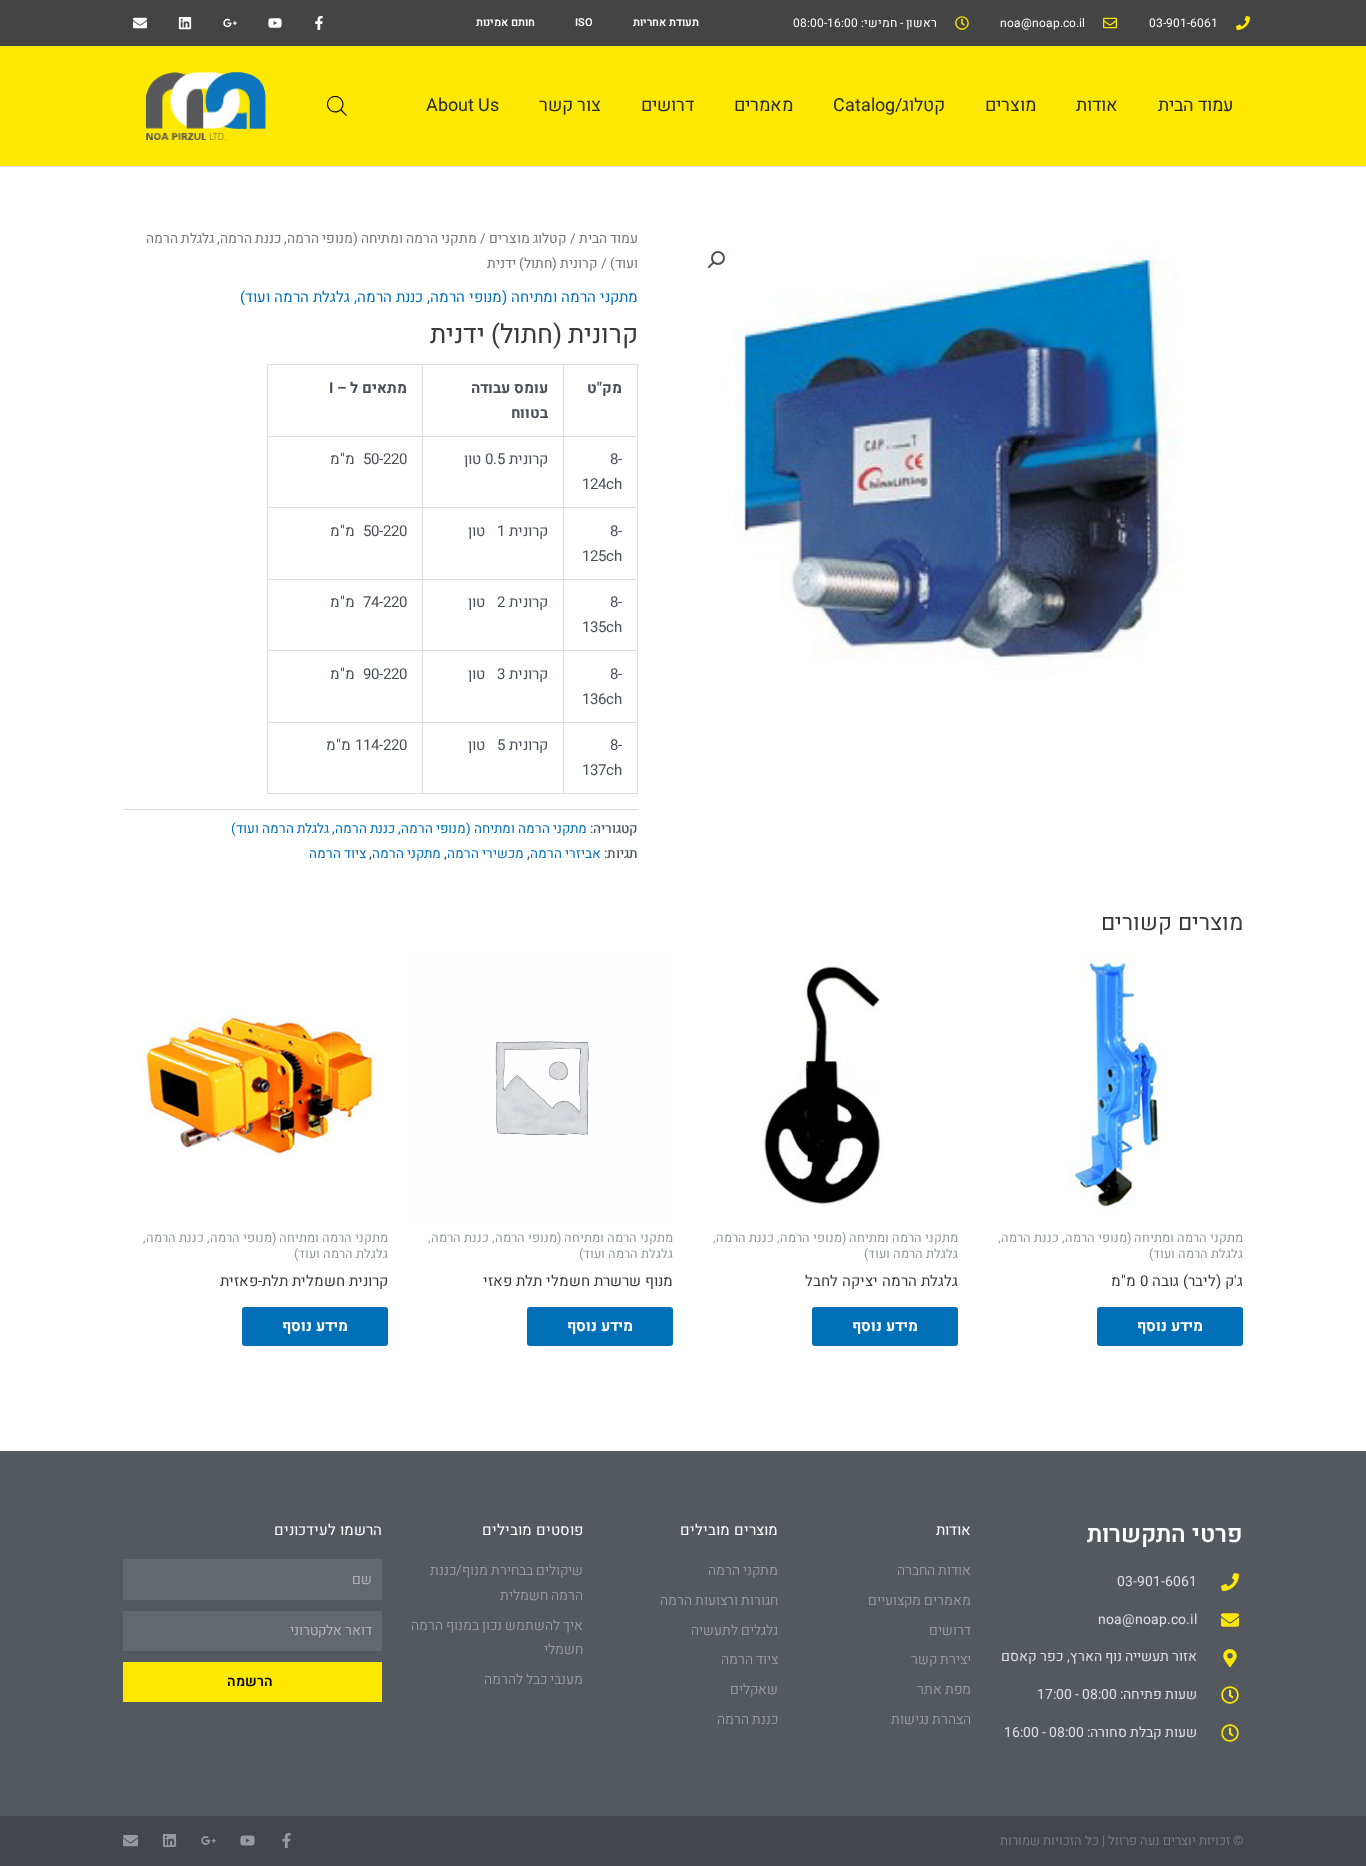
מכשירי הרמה (485, 854)
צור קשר (570, 105)
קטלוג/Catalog (889, 105)
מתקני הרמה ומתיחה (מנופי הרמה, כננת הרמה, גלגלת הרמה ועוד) (439, 297)
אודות (1097, 105)
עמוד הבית (1195, 105)
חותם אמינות (505, 22)
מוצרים (1010, 105)
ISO (584, 22)
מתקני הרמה (406, 854)
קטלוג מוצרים (528, 239)
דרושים (667, 105)
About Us (462, 105)
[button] (716, 260)
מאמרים (763, 105)
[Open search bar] (337, 106)
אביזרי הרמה (565, 854)
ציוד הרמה (337, 854)
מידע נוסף (1170, 1326)
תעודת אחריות (666, 22)
